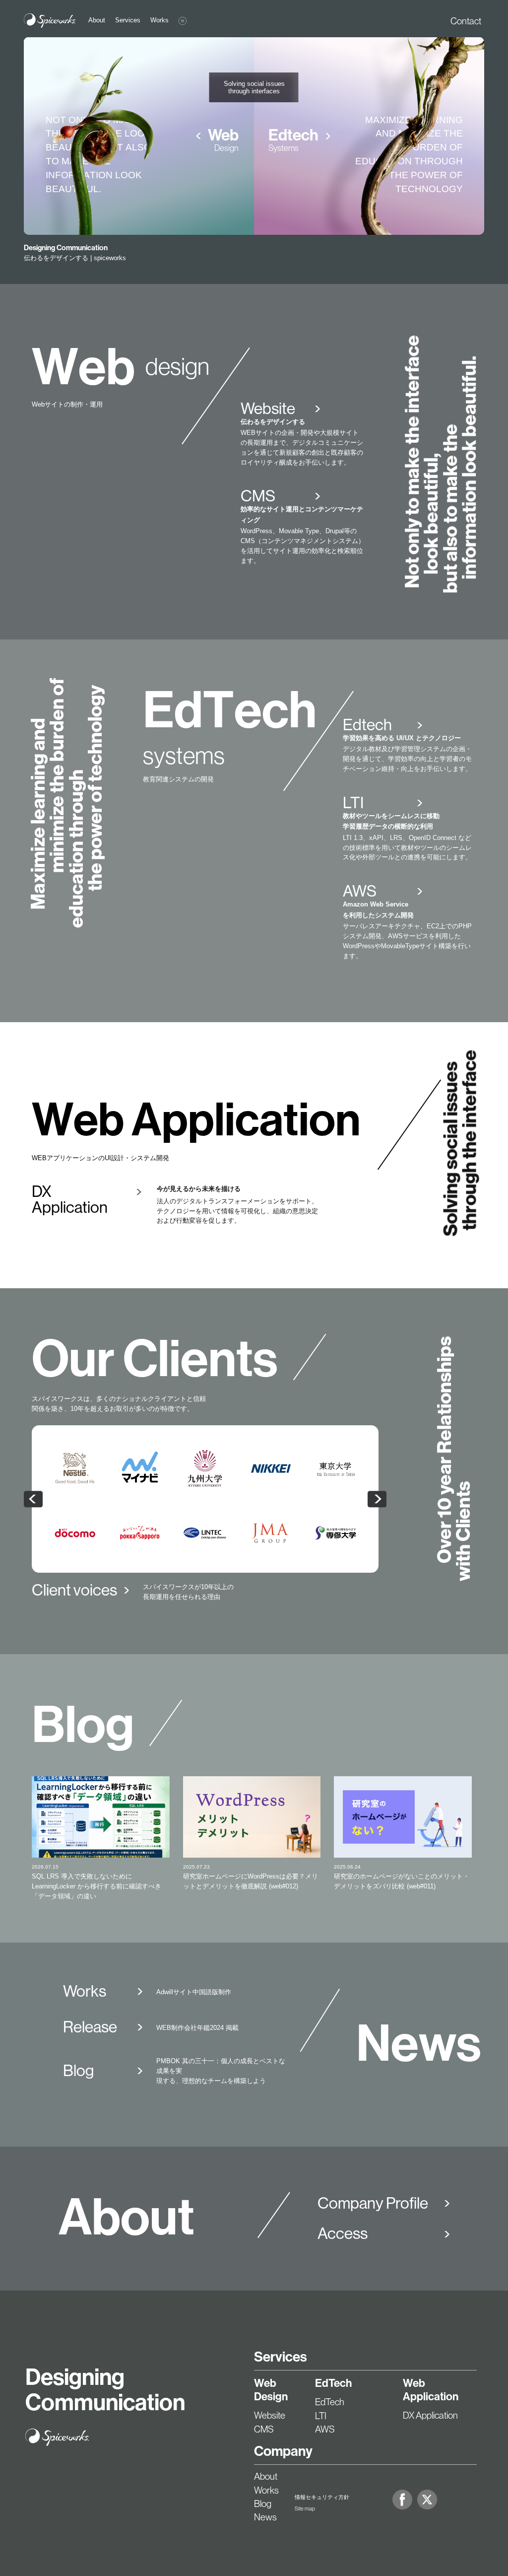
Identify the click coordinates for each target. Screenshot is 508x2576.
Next (377, 1499)
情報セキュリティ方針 (322, 2497)
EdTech (333, 2383)
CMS (264, 2429)
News (265, 2517)
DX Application (430, 2415)
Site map (305, 2508)
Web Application (431, 2390)
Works (266, 2490)
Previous (33, 1499)
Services (281, 2357)
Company (283, 2451)
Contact (466, 21)
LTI (321, 2416)
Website (270, 2415)
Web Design (271, 2390)
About (266, 2476)
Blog (263, 2504)
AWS (325, 2429)
